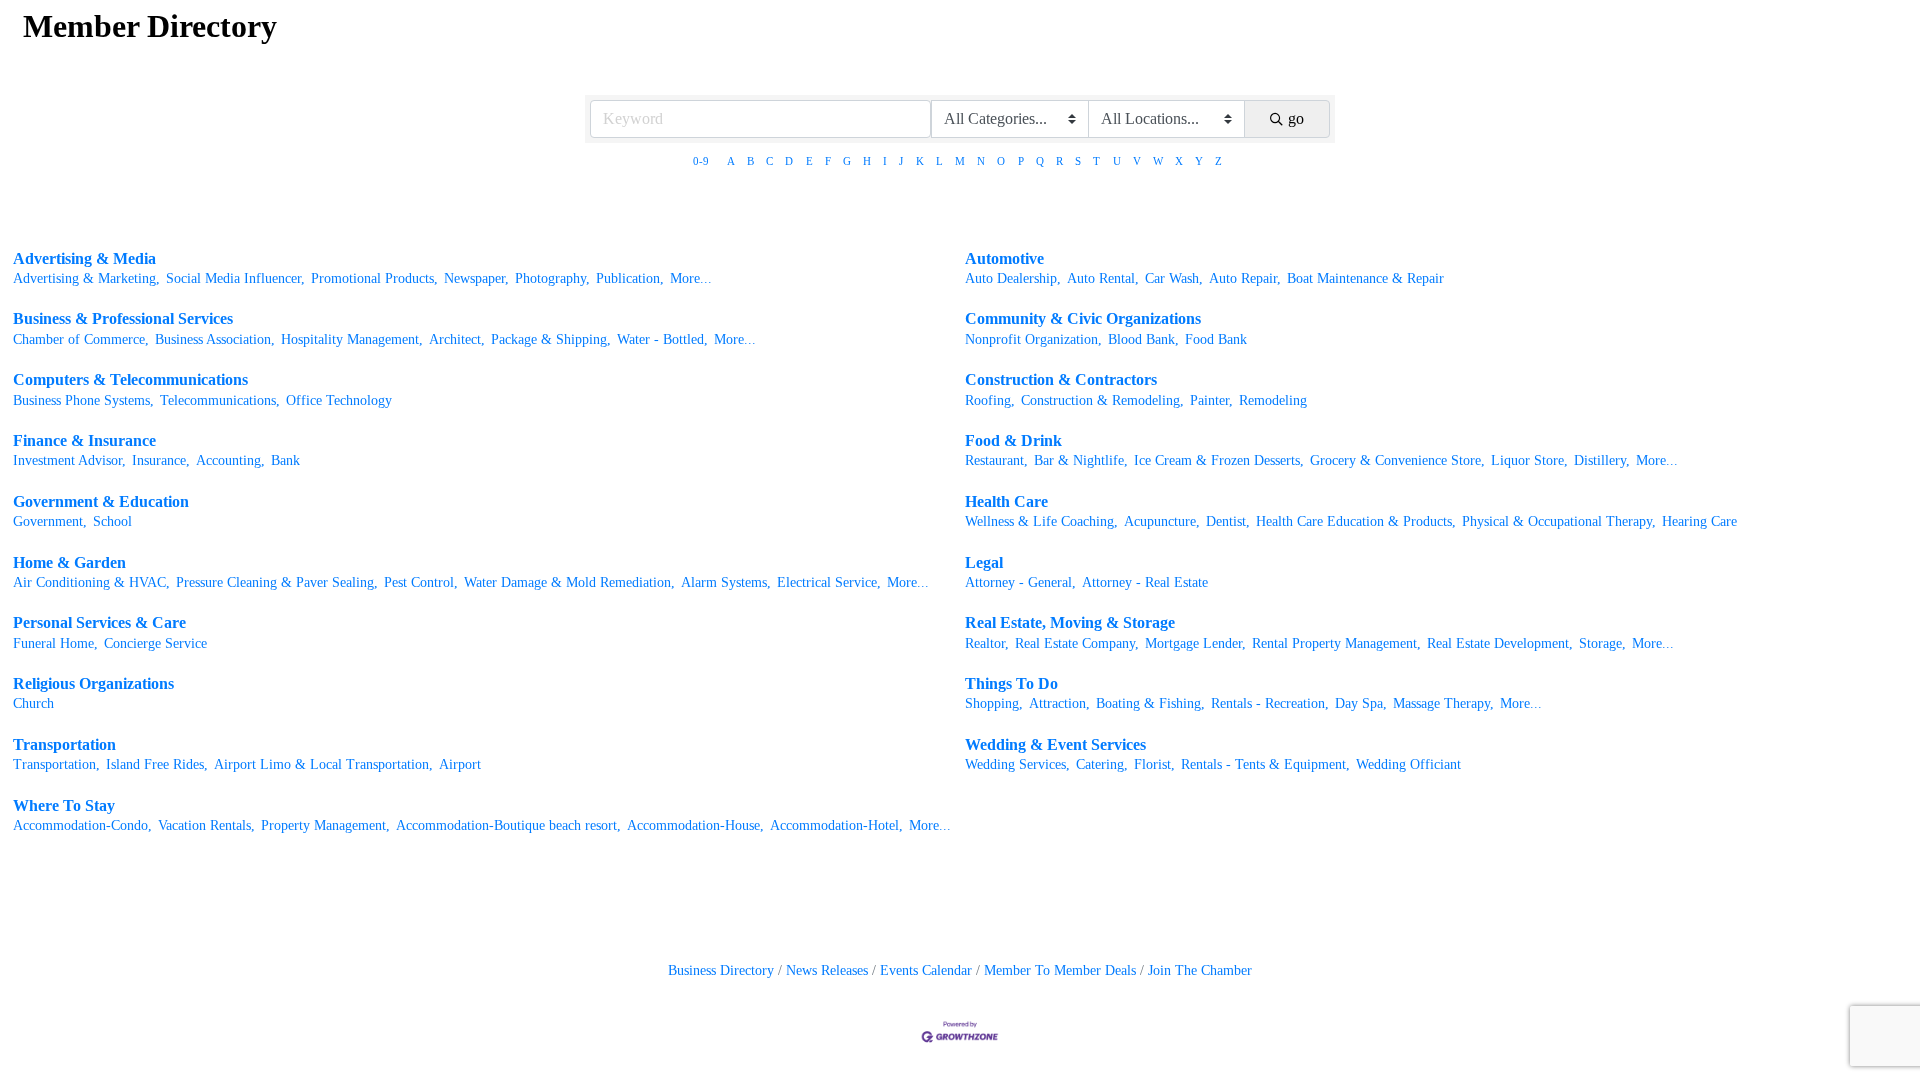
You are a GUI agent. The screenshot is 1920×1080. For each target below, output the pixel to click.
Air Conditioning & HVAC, (91, 582)
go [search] (1296, 118)
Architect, (457, 339)
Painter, (1211, 400)
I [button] (885, 161)
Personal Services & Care (99, 622)
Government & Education (101, 501)
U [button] (1117, 161)
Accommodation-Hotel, (836, 825)
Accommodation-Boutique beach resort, (508, 825)
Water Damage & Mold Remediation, (569, 582)
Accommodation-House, (695, 825)
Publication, (630, 278)
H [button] (867, 161)
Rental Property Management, (1336, 643)
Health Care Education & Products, (1356, 521)
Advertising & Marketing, (86, 278)
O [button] (1001, 161)
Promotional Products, (374, 278)
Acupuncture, (1162, 521)
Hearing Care (1699, 521)
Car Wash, (1174, 278)
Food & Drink (1013, 440)
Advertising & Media (84, 258)
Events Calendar (926, 970)
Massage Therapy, (1443, 703)
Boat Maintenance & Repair (1365, 278)
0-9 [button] (701, 161)
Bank (285, 460)
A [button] (731, 161)
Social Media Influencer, (235, 278)
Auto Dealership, (1013, 278)
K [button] (920, 161)
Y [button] (1199, 161)
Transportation (64, 744)
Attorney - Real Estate (1145, 582)
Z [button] (1218, 161)
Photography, (552, 278)
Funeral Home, (55, 643)
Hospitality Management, (352, 339)
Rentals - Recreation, (1270, 703)
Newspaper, (476, 278)
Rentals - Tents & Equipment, (1265, 764)
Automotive (1004, 258)
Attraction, (1059, 703)
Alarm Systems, (726, 582)
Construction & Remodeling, (1102, 400)
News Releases (827, 970)
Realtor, (987, 643)
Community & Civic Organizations (1083, 318)
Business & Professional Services (123, 318)
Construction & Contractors (1061, 379)
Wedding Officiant (1408, 764)
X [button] (1179, 161)
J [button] (901, 161)
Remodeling (1273, 400)
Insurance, (161, 460)
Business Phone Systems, (83, 400)
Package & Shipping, (551, 339)
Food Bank (1216, 339)
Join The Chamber (1200, 970)
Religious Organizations (93, 683)
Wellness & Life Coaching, (1041, 521)
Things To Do (1011, 683)
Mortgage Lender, (1195, 643)
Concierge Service (155, 643)
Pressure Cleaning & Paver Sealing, (277, 582)
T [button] (1096, 161)
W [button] (1158, 161)
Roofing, (990, 400)
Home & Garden (69, 562)
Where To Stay (64, 805)
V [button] (1137, 161)
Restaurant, (996, 460)
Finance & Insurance (84, 440)
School (112, 521)
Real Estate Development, (1500, 643)
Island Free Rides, (157, 764)
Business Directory (721, 970)
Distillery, (1602, 460)
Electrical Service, (829, 582)
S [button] (1078, 161)
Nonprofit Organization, (1033, 339)
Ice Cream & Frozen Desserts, (1219, 460)
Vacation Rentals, (206, 825)
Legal (984, 562)
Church (33, 703)
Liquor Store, (1529, 460)
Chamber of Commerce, (81, 339)
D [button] (789, 161)
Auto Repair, (1245, 278)
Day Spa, (1361, 703)
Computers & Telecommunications (130, 379)
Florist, (1154, 764)
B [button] (750, 161)
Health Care (1006, 501)
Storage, (1602, 643)
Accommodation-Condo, (82, 825)
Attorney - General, (1020, 582)
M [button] (960, 161)
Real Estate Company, (1077, 643)
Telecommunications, (220, 400)
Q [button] (1040, 161)
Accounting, (230, 460)
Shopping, (994, 703)
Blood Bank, (1143, 339)
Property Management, (325, 825)
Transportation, (56, 764)
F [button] (828, 161)
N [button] (981, 161)
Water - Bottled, (662, 339)
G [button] (847, 161)
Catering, (1102, 764)
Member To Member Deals (1060, 970)
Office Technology (339, 400)
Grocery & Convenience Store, (1397, 460)
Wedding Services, (1017, 764)
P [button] (1021, 161)
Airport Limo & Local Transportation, (323, 764)
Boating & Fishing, (1150, 703)
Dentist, (1228, 521)
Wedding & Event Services (1055, 744)
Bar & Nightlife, (1081, 460)
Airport (460, 764)
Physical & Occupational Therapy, (1559, 521)
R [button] (1059, 161)
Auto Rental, (1103, 278)
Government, (50, 521)
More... (691, 278)
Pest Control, (421, 582)
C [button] (769, 161)
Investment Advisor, (69, 460)
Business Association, (215, 339)
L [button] (939, 161)
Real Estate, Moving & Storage (1070, 622)
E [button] (809, 161)
